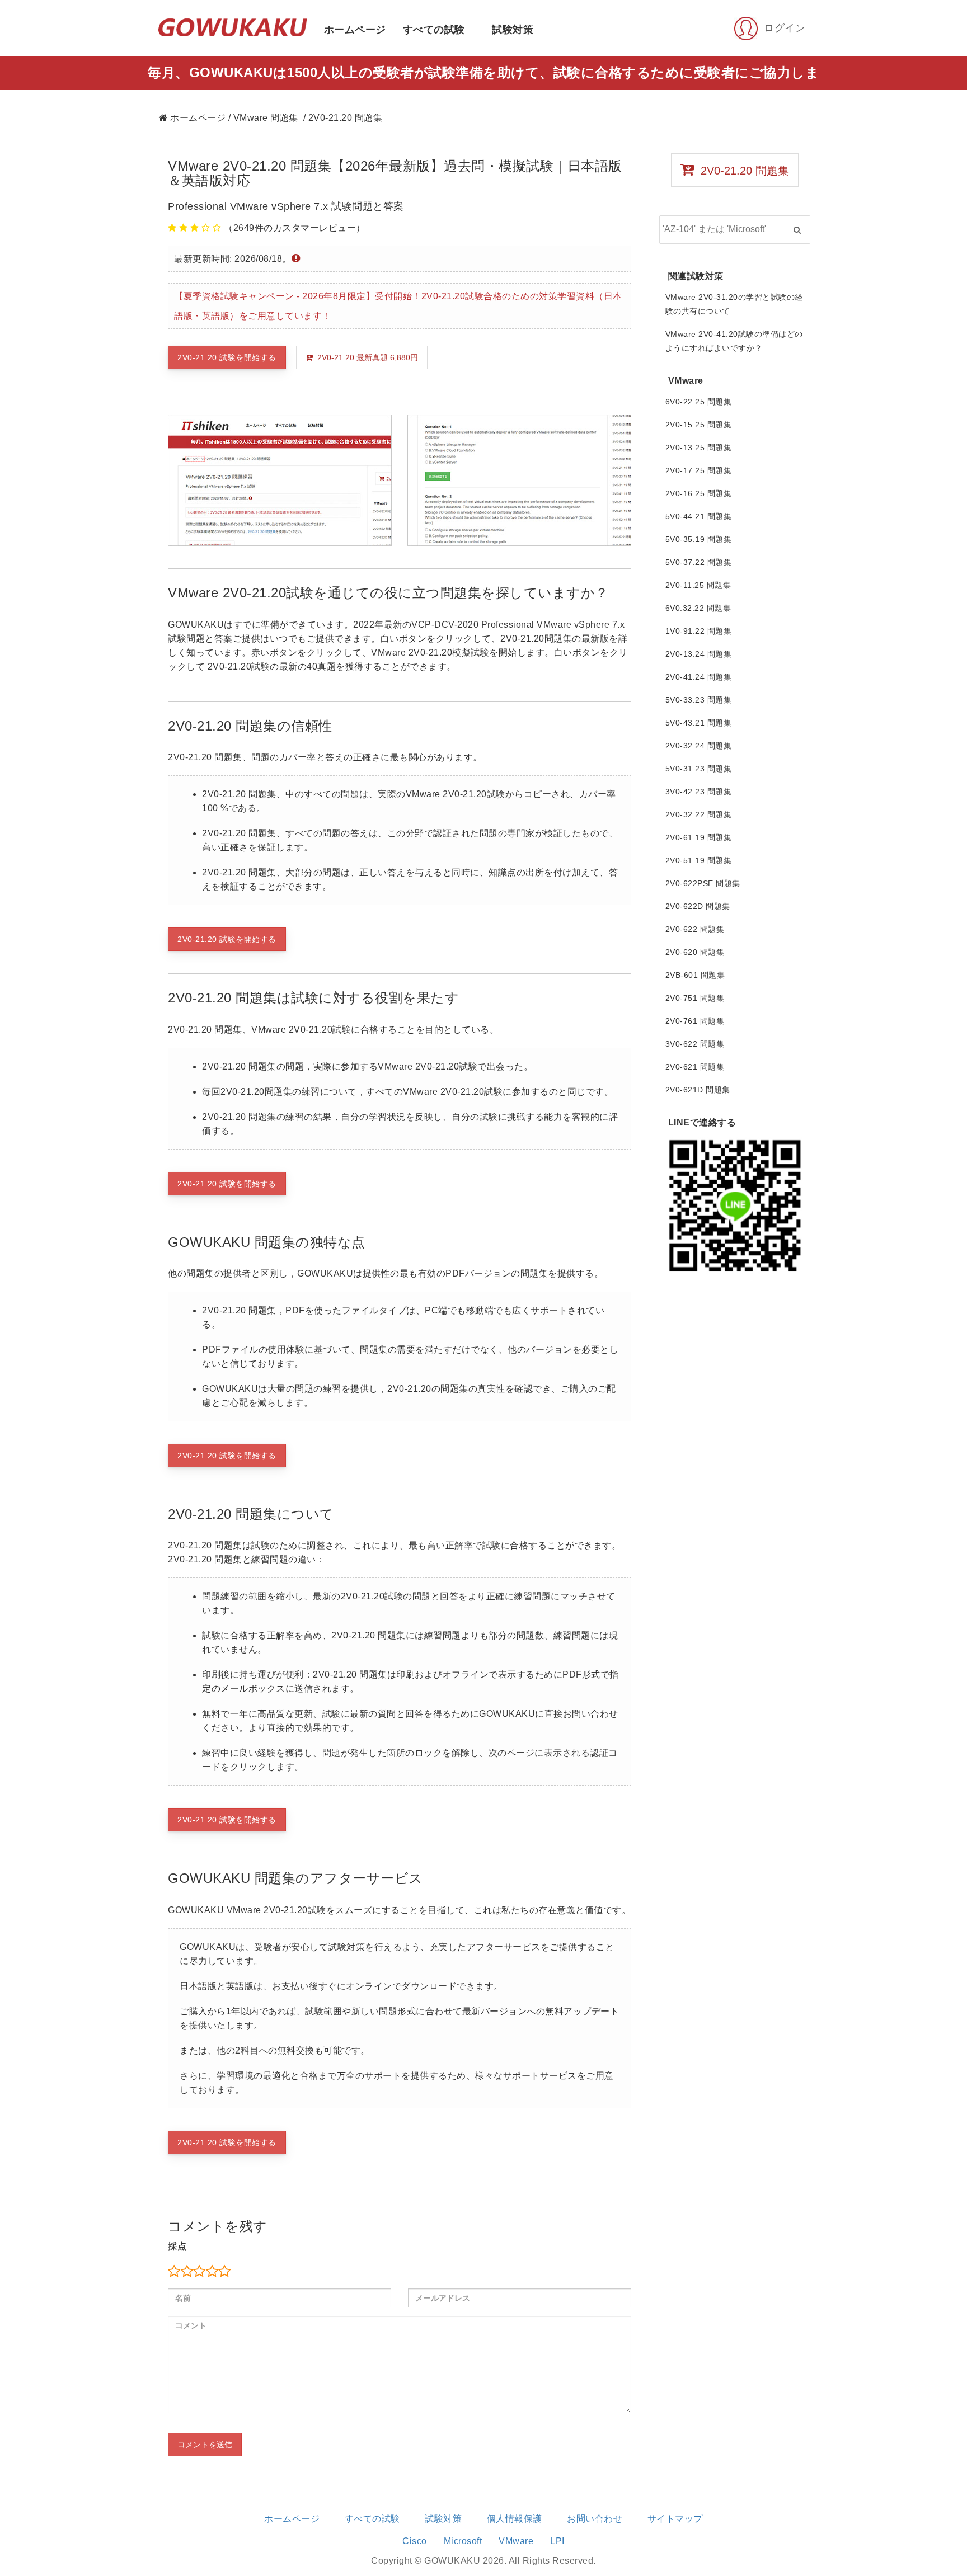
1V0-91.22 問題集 (699, 631)
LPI (557, 2541)
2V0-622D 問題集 (698, 906)
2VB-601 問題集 (695, 975)
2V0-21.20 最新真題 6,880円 (365, 357)
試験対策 (513, 30)
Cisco (415, 2541)
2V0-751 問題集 (695, 998)
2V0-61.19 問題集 (699, 837)
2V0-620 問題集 (695, 952)
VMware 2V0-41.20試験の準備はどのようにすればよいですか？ (734, 341)
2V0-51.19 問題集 (699, 860)
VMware (516, 2541)
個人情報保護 (515, 2519)
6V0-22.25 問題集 (699, 402)
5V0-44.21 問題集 (699, 516)
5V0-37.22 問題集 (699, 562)
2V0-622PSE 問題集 (703, 883)
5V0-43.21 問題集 (699, 723)
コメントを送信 (205, 2445)
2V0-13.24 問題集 (699, 654)
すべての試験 (434, 30)
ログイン (785, 28)
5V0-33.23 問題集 (699, 700)
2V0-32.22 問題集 (699, 814)
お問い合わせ (595, 2519)
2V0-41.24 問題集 (699, 677)
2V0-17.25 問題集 (699, 470)
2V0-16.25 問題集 (699, 493)
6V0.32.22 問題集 (698, 608)
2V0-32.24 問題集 (699, 746)
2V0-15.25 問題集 (699, 425)
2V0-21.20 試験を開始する (227, 357)
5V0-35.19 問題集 (699, 539)
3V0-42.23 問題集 (699, 792)
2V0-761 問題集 (695, 1021)
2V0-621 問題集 (695, 1067)
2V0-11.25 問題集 (698, 585)
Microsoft (463, 2541)
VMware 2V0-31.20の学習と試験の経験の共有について (734, 304)
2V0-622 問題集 (695, 929)
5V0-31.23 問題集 (699, 769)
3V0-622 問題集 (695, 1044)
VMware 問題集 (266, 118)
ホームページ (355, 30)
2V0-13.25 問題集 (699, 448)
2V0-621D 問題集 (698, 1090)
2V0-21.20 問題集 (741, 171)
